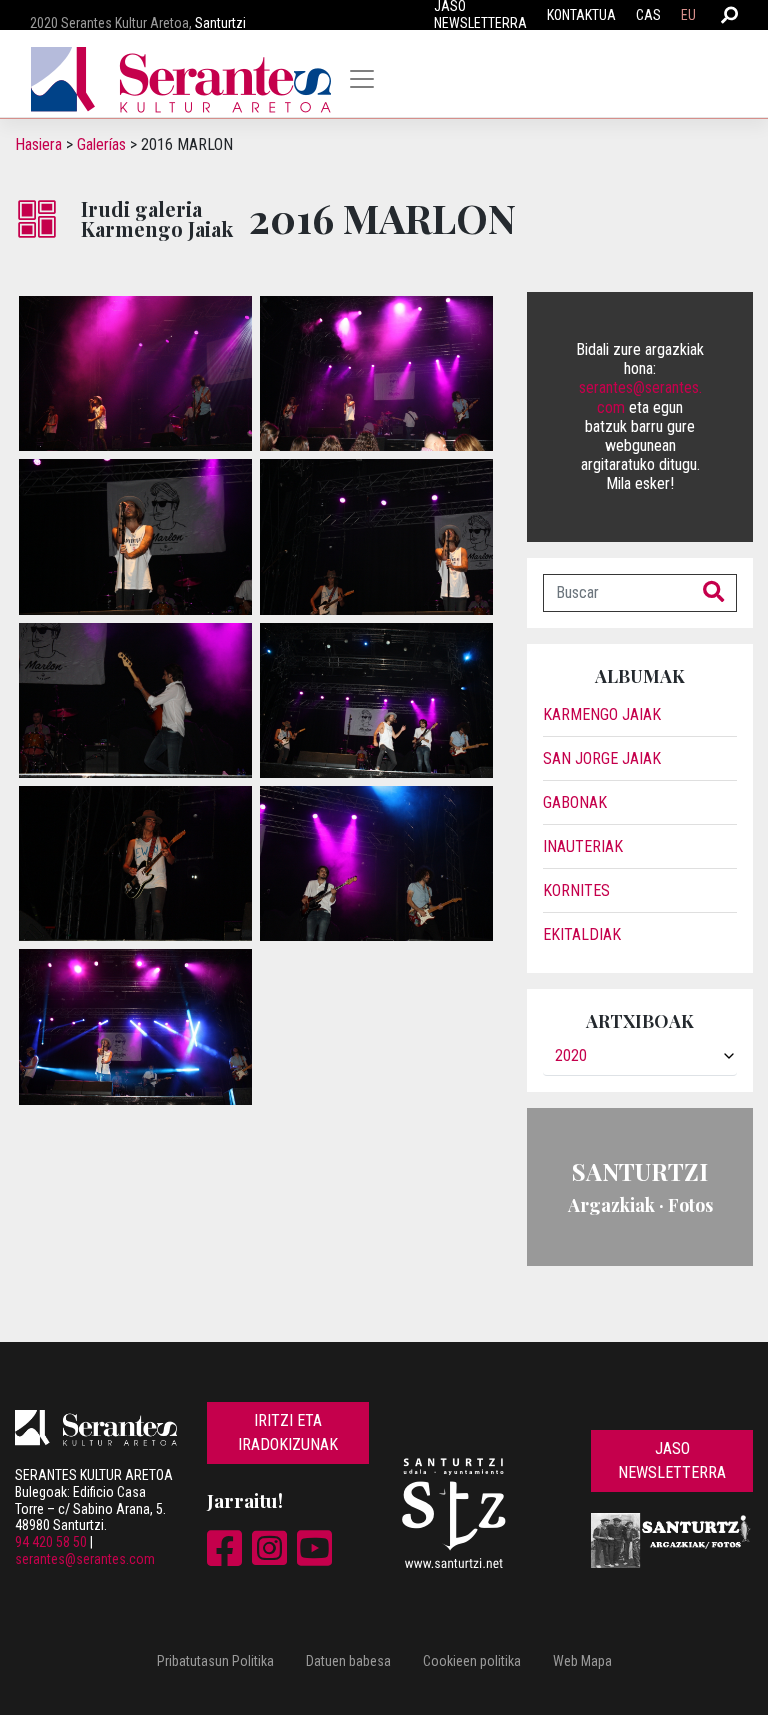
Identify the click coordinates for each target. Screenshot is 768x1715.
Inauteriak (583, 846)
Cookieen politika (472, 1661)
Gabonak (575, 802)
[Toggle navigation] (362, 79)
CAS (648, 15)
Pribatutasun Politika (215, 1661)
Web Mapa (582, 1661)
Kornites (576, 890)
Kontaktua (581, 15)
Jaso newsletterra (672, 1460)
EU (688, 15)
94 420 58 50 (51, 1542)
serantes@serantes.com (85, 1559)
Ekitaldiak (582, 934)
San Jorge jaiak (602, 758)
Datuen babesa (348, 1661)
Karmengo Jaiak (602, 714)
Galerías (101, 144)
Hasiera (38, 144)
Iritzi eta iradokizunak (288, 1432)
